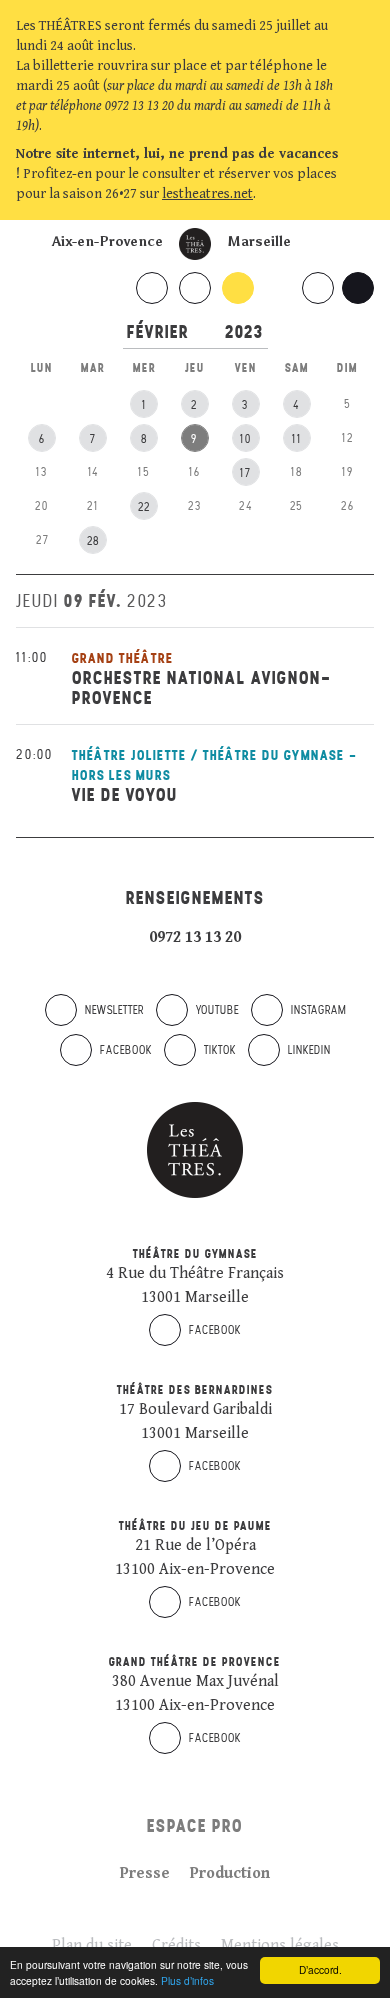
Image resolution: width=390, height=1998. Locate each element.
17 (245, 473)
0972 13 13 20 (195, 937)
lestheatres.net (207, 194)
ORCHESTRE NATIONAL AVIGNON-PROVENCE (202, 687)
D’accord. (320, 1969)
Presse (145, 1873)
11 (297, 439)
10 (246, 439)
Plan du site (92, 1945)
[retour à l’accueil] (195, 244)
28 (93, 541)
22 (144, 507)
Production (230, 1873)
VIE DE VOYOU (125, 794)
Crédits (176, 1945)
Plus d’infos (187, 1980)
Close (364, 194)
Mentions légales (280, 1945)
